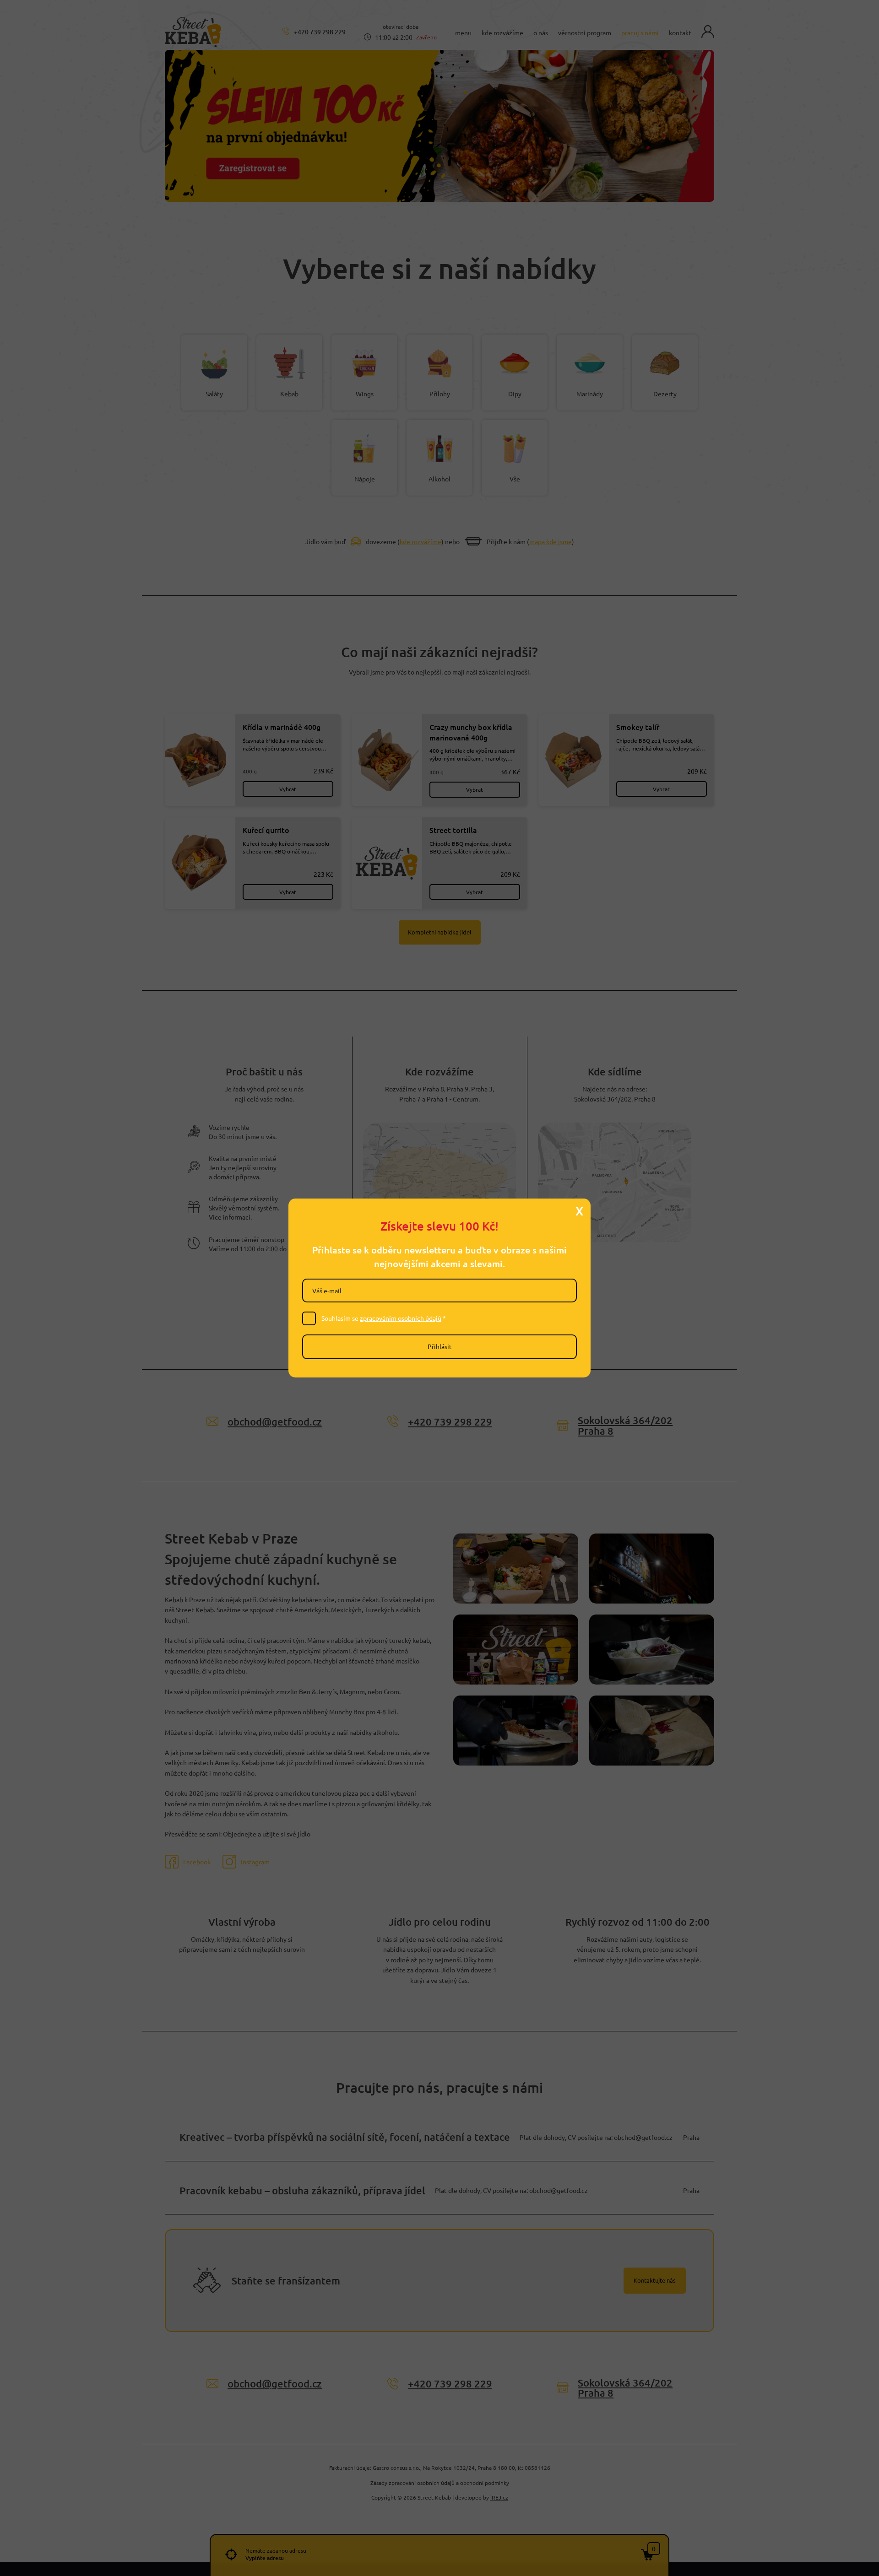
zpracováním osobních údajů (401, 1318)
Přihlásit (440, 1346)
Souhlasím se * (384, 1318)
